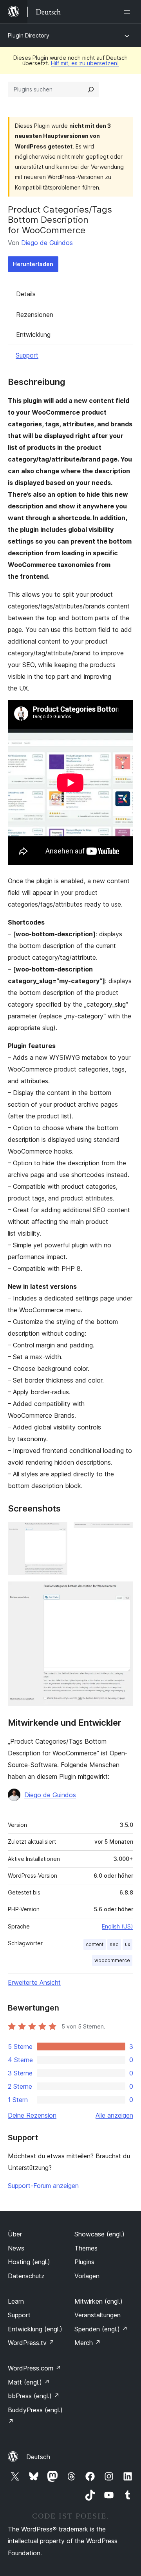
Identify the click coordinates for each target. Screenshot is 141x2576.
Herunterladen (33, 264)
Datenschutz (26, 2276)
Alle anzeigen (114, 2115)
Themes (86, 2248)
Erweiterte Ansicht (34, 1982)
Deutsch (38, 2457)
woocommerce (112, 1960)
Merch (88, 2343)
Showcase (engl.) (99, 2234)
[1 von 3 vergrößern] (57, 1532)
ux (127, 1944)
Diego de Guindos (47, 243)
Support (27, 355)
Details (26, 294)
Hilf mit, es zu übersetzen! (85, 63)
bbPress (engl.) (34, 2396)
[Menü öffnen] (128, 12)
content (95, 1944)
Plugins (84, 2262)
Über (15, 2234)
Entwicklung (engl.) (35, 2329)
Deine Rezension (32, 2115)
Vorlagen (87, 2276)
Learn (16, 2301)
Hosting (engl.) (29, 2262)
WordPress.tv (31, 2343)
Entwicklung (33, 335)
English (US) (117, 1926)
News (16, 2248)
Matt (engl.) (29, 2382)
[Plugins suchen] (91, 89)
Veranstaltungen (98, 2315)
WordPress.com (34, 2368)
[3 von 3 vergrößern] (123, 1592)
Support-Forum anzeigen (43, 2186)
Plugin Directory (29, 35)
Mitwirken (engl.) (99, 2301)
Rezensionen (35, 315)
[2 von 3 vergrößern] (123, 1532)
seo (114, 1944)
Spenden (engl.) (101, 2329)
